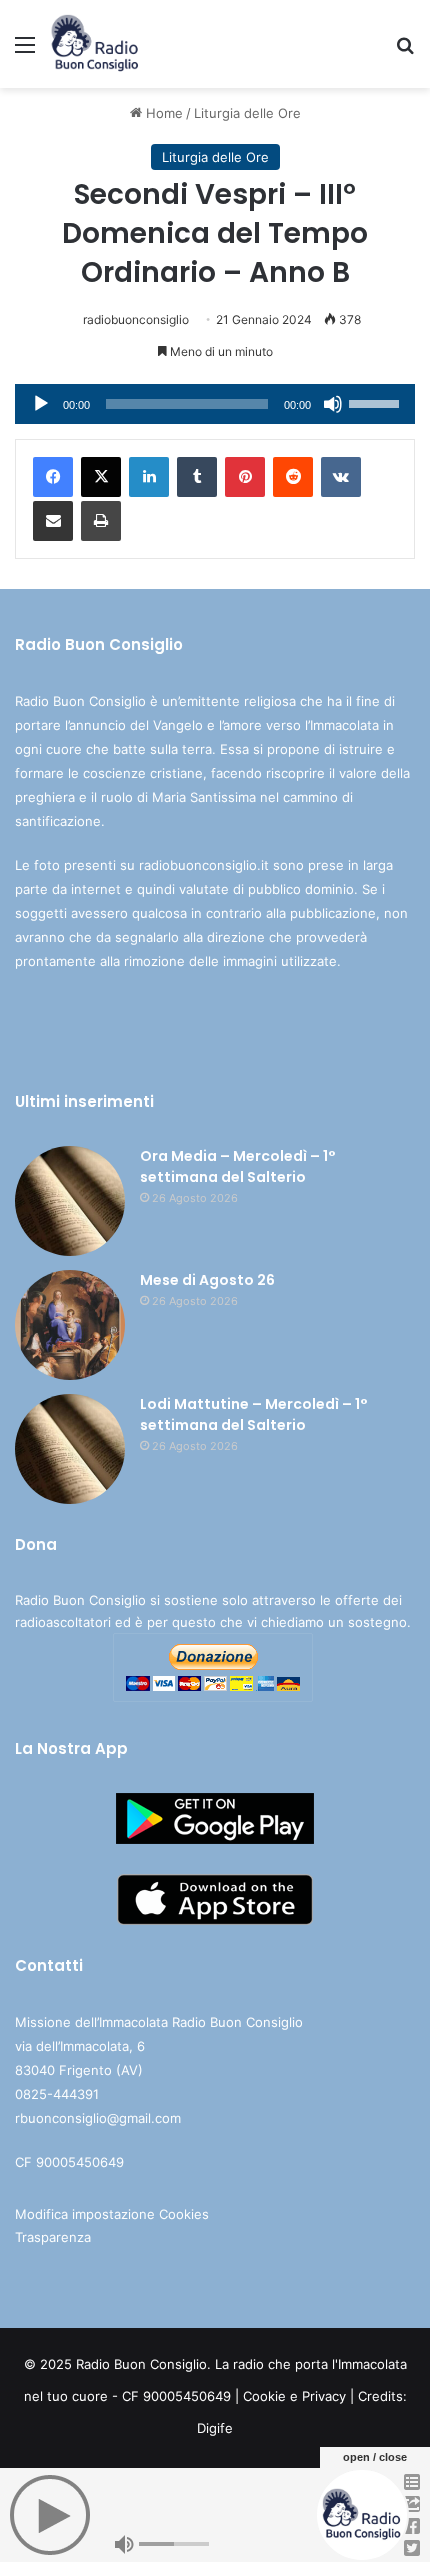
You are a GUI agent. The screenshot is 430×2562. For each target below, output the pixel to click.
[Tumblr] (197, 477)
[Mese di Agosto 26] (70, 1325)
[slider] (377, 402)
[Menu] (25, 51)
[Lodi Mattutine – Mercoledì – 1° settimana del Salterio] (70, 1449)
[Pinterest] (245, 477)
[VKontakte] (341, 477)
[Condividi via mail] (53, 521)
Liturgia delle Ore (247, 113)
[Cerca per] (405, 51)
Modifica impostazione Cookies (112, 2214)
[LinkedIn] (149, 477)
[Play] (41, 404)
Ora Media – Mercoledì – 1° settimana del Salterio (238, 1166)
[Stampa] (101, 521)
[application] (215, 404)
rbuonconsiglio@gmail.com (98, 2118)
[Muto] (333, 404)
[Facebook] (53, 477)
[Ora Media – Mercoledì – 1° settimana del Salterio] (70, 1201)
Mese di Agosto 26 (207, 1280)
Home (162, 113)
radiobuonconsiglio (136, 319)
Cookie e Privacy (294, 2396)
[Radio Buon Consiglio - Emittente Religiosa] (95, 44)
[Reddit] (293, 477)
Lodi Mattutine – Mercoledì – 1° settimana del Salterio (254, 1414)
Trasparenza (53, 2237)
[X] (101, 477)
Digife (215, 2428)
